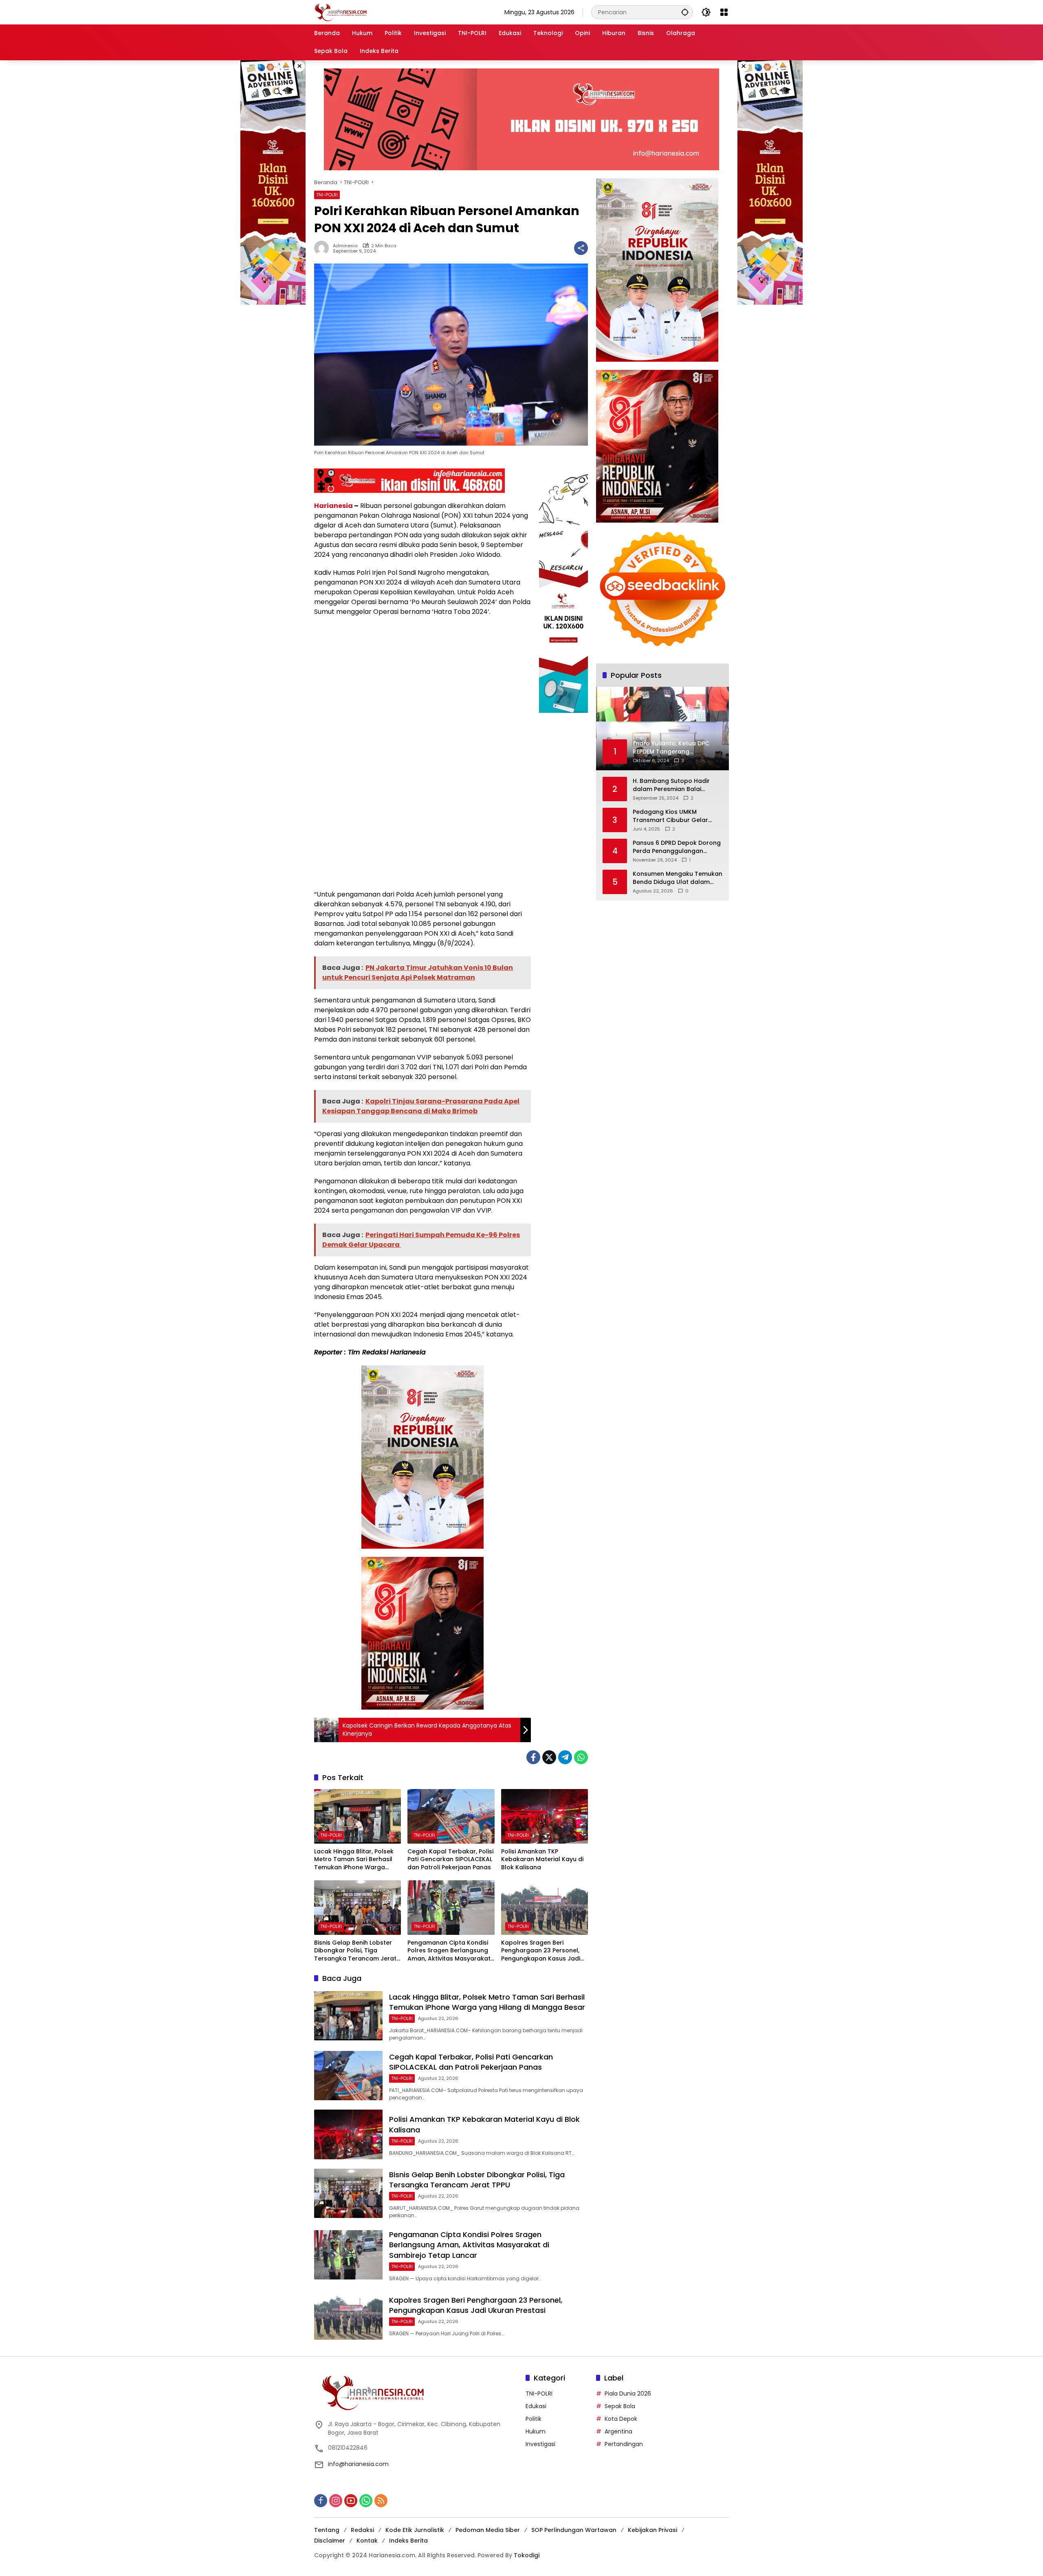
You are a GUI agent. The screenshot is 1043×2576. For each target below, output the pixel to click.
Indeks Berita (408, 2541)
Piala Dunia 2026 (628, 2394)
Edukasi (536, 2406)
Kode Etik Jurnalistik (415, 2530)
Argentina (618, 2431)
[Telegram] (565, 1757)
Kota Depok (621, 2419)
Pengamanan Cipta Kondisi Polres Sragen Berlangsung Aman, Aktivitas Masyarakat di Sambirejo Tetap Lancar (449, 1951)
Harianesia (333, 506)
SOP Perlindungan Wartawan (574, 2530)
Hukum (536, 2431)
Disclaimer (330, 2541)
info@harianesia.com (358, 2464)
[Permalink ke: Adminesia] (323, 248)
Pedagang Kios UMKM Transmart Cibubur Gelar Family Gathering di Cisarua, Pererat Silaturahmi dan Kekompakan (674, 816)
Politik (534, 2419)
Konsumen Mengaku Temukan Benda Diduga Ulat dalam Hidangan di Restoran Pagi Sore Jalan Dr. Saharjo (678, 878)
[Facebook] (533, 1757)
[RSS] (381, 2501)
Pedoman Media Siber (488, 2530)
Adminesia (345, 246)
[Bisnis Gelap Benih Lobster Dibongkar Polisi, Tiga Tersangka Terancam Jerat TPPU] (358, 1908)
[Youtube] (351, 2501)
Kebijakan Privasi (652, 2530)
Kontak (367, 2541)
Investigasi (540, 2444)
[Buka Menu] (724, 12)
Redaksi (362, 2530)
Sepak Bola (620, 2406)
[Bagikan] (581, 248)
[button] (685, 12)
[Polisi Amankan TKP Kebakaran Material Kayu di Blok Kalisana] (545, 1816)
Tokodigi (527, 2555)
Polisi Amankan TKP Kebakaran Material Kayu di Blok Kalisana (542, 1859)
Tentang (327, 2530)
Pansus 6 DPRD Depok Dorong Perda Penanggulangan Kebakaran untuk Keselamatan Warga (677, 847)
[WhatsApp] (581, 1757)
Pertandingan (624, 2444)
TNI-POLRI (327, 195)
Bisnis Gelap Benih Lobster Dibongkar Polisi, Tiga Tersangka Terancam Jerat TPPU (355, 1951)
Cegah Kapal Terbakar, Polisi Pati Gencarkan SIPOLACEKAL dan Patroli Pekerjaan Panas (450, 1859)
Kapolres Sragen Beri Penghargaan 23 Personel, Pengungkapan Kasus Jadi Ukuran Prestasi (541, 1951)
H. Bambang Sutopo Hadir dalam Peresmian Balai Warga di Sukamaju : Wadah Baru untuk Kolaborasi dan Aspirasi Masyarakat (675, 785)
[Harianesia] (341, 12)
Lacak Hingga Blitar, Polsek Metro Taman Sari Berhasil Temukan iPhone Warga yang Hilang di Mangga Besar (354, 1860)
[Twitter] (549, 1757)
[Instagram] (336, 2501)
